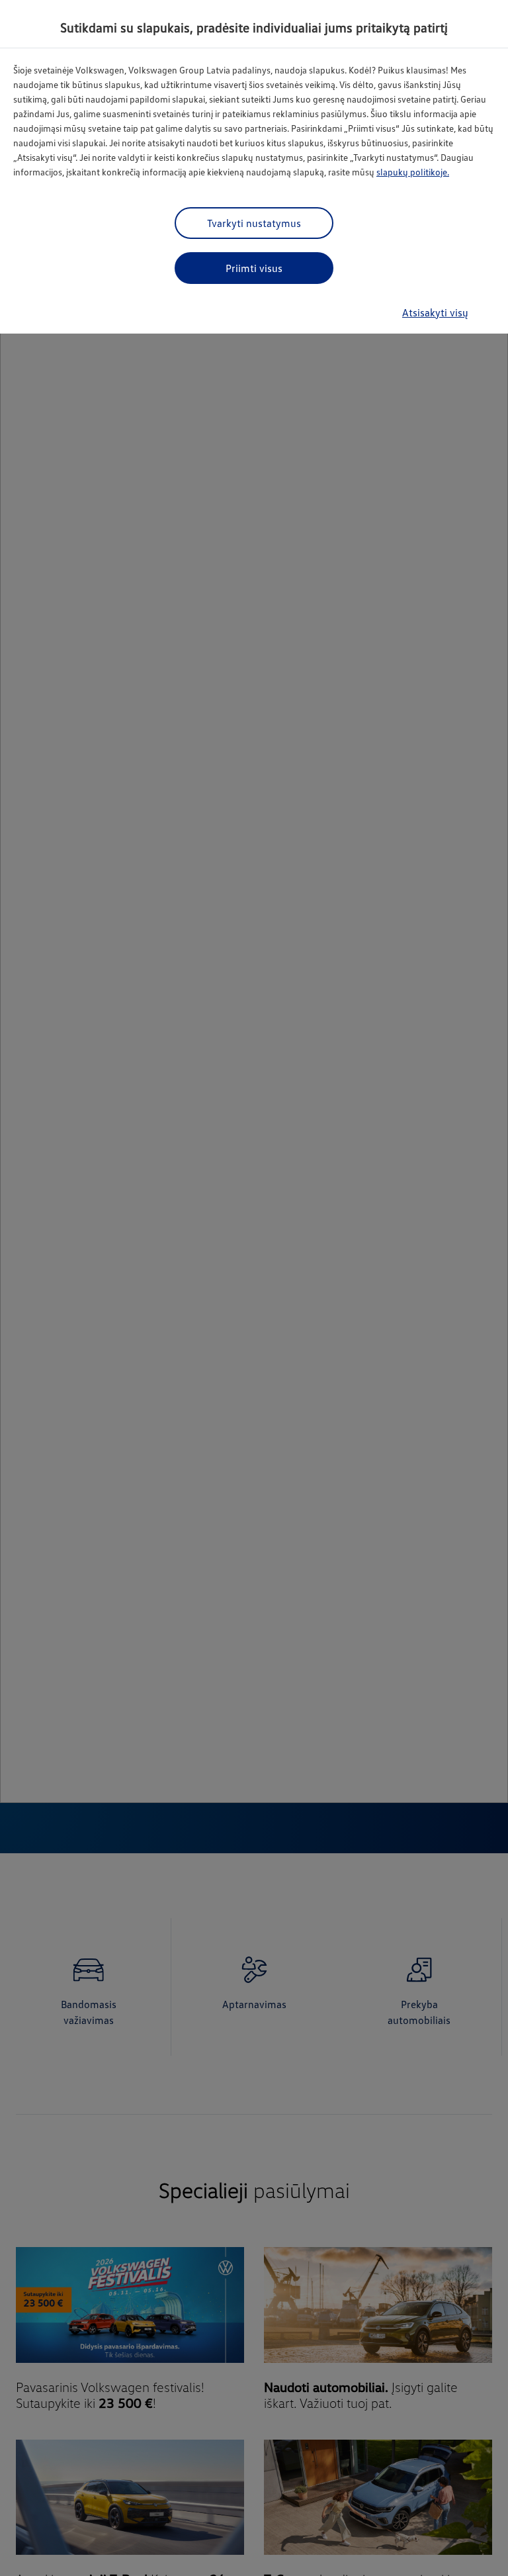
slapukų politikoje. (413, 172)
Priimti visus (254, 268)
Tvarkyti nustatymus (254, 223)
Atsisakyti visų (435, 312)
